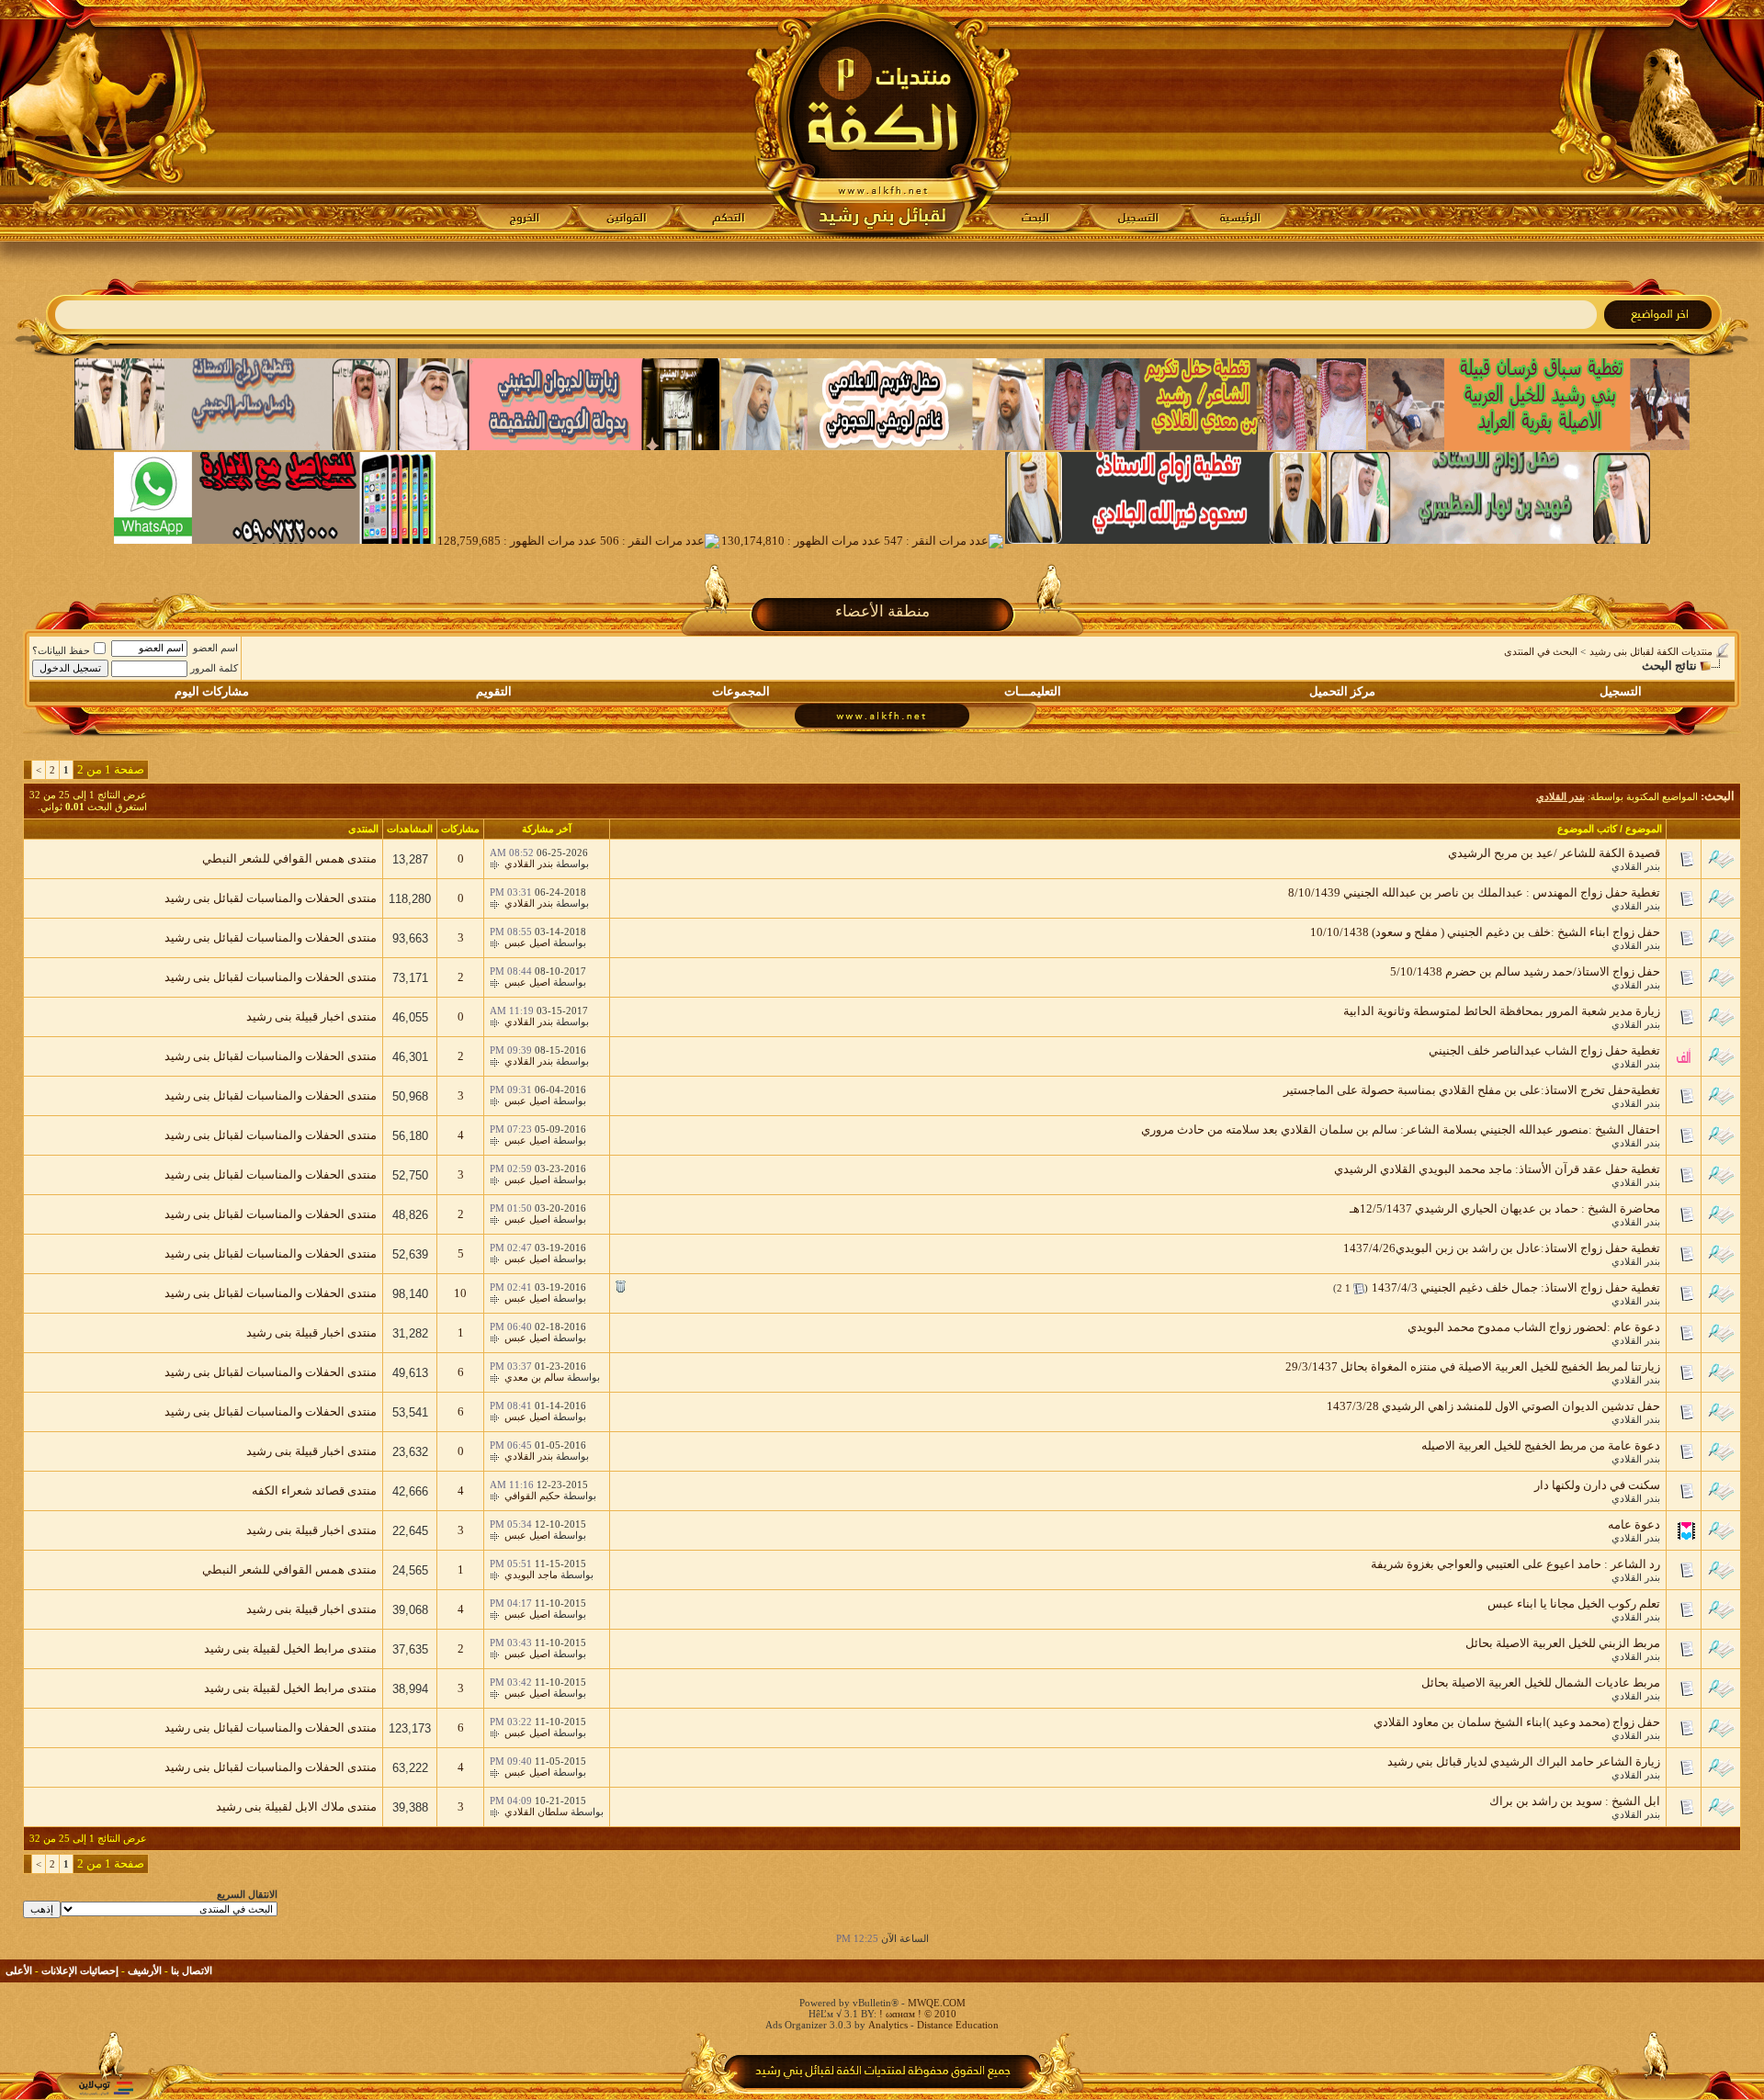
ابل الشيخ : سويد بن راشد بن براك (1575, 1801)
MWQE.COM (937, 2003)
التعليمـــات (1033, 691)
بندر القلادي (1636, 866)
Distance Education (958, 2025)
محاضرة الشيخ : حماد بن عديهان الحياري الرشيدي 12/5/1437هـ (1505, 1208)
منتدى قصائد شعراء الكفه (314, 1490)
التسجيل (1621, 691)
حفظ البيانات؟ (61, 650)
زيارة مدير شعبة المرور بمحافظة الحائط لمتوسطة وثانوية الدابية (1502, 1011)
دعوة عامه (1634, 1524)
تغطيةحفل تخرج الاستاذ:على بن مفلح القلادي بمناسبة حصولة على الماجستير (1472, 1090)
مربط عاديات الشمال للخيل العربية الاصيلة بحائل (1541, 1682)
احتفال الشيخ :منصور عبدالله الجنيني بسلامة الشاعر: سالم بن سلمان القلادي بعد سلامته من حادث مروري (1401, 1129)
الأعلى (19, 1970)
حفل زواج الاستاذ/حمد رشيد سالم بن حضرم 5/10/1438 (1525, 971)
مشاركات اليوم (212, 691)
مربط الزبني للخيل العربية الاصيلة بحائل (1563, 1643)
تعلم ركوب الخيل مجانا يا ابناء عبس (1574, 1603)
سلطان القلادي (536, 1812)
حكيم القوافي (532, 1496)
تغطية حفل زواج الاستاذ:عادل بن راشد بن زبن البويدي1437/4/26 (1502, 1248)
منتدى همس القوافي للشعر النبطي (289, 858)
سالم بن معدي (534, 1377)
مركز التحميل (1342, 691)
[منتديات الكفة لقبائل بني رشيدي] (882, 120)
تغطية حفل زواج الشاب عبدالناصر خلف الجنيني (1544, 1050)
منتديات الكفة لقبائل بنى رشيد (1651, 651)
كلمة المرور (214, 668)
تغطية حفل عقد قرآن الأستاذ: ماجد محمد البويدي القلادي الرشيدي (1497, 1169)
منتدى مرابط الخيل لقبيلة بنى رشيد (290, 1648)
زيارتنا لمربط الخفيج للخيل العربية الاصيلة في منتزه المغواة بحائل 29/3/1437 (1473, 1366)
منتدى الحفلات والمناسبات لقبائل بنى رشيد (271, 898)
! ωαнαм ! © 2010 (916, 2014)
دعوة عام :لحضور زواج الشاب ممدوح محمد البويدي (1534, 1327)
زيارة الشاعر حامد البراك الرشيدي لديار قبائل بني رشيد (1524, 1761)
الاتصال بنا (192, 1970)
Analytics (888, 2025)
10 (460, 1293)
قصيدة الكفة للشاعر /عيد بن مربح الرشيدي (1554, 853)
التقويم (494, 691)
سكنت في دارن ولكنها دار (1597, 1485)
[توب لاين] (106, 2088)
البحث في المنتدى (1541, 651)
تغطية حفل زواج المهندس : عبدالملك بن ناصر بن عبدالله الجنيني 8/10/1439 (1474, 892)
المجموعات (741, 691)
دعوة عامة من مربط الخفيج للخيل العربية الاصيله (1541, 1445)
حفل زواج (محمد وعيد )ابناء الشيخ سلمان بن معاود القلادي (1517, 1722)
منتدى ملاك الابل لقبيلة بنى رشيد (296, 1806)
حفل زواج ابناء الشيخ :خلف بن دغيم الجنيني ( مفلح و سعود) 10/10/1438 (1485, 932)
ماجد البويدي (531, 1575)
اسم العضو (215, 648)
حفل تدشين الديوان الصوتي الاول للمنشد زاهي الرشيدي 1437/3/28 (1493, 1406)
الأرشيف (145, 1970)
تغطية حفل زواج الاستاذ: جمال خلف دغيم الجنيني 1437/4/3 (1516, 1287)
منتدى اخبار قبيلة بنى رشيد (311, 1016)
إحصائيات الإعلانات (80, 1970)
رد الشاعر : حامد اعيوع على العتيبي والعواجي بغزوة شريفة (1515, 1564)
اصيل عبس (527, 943)
